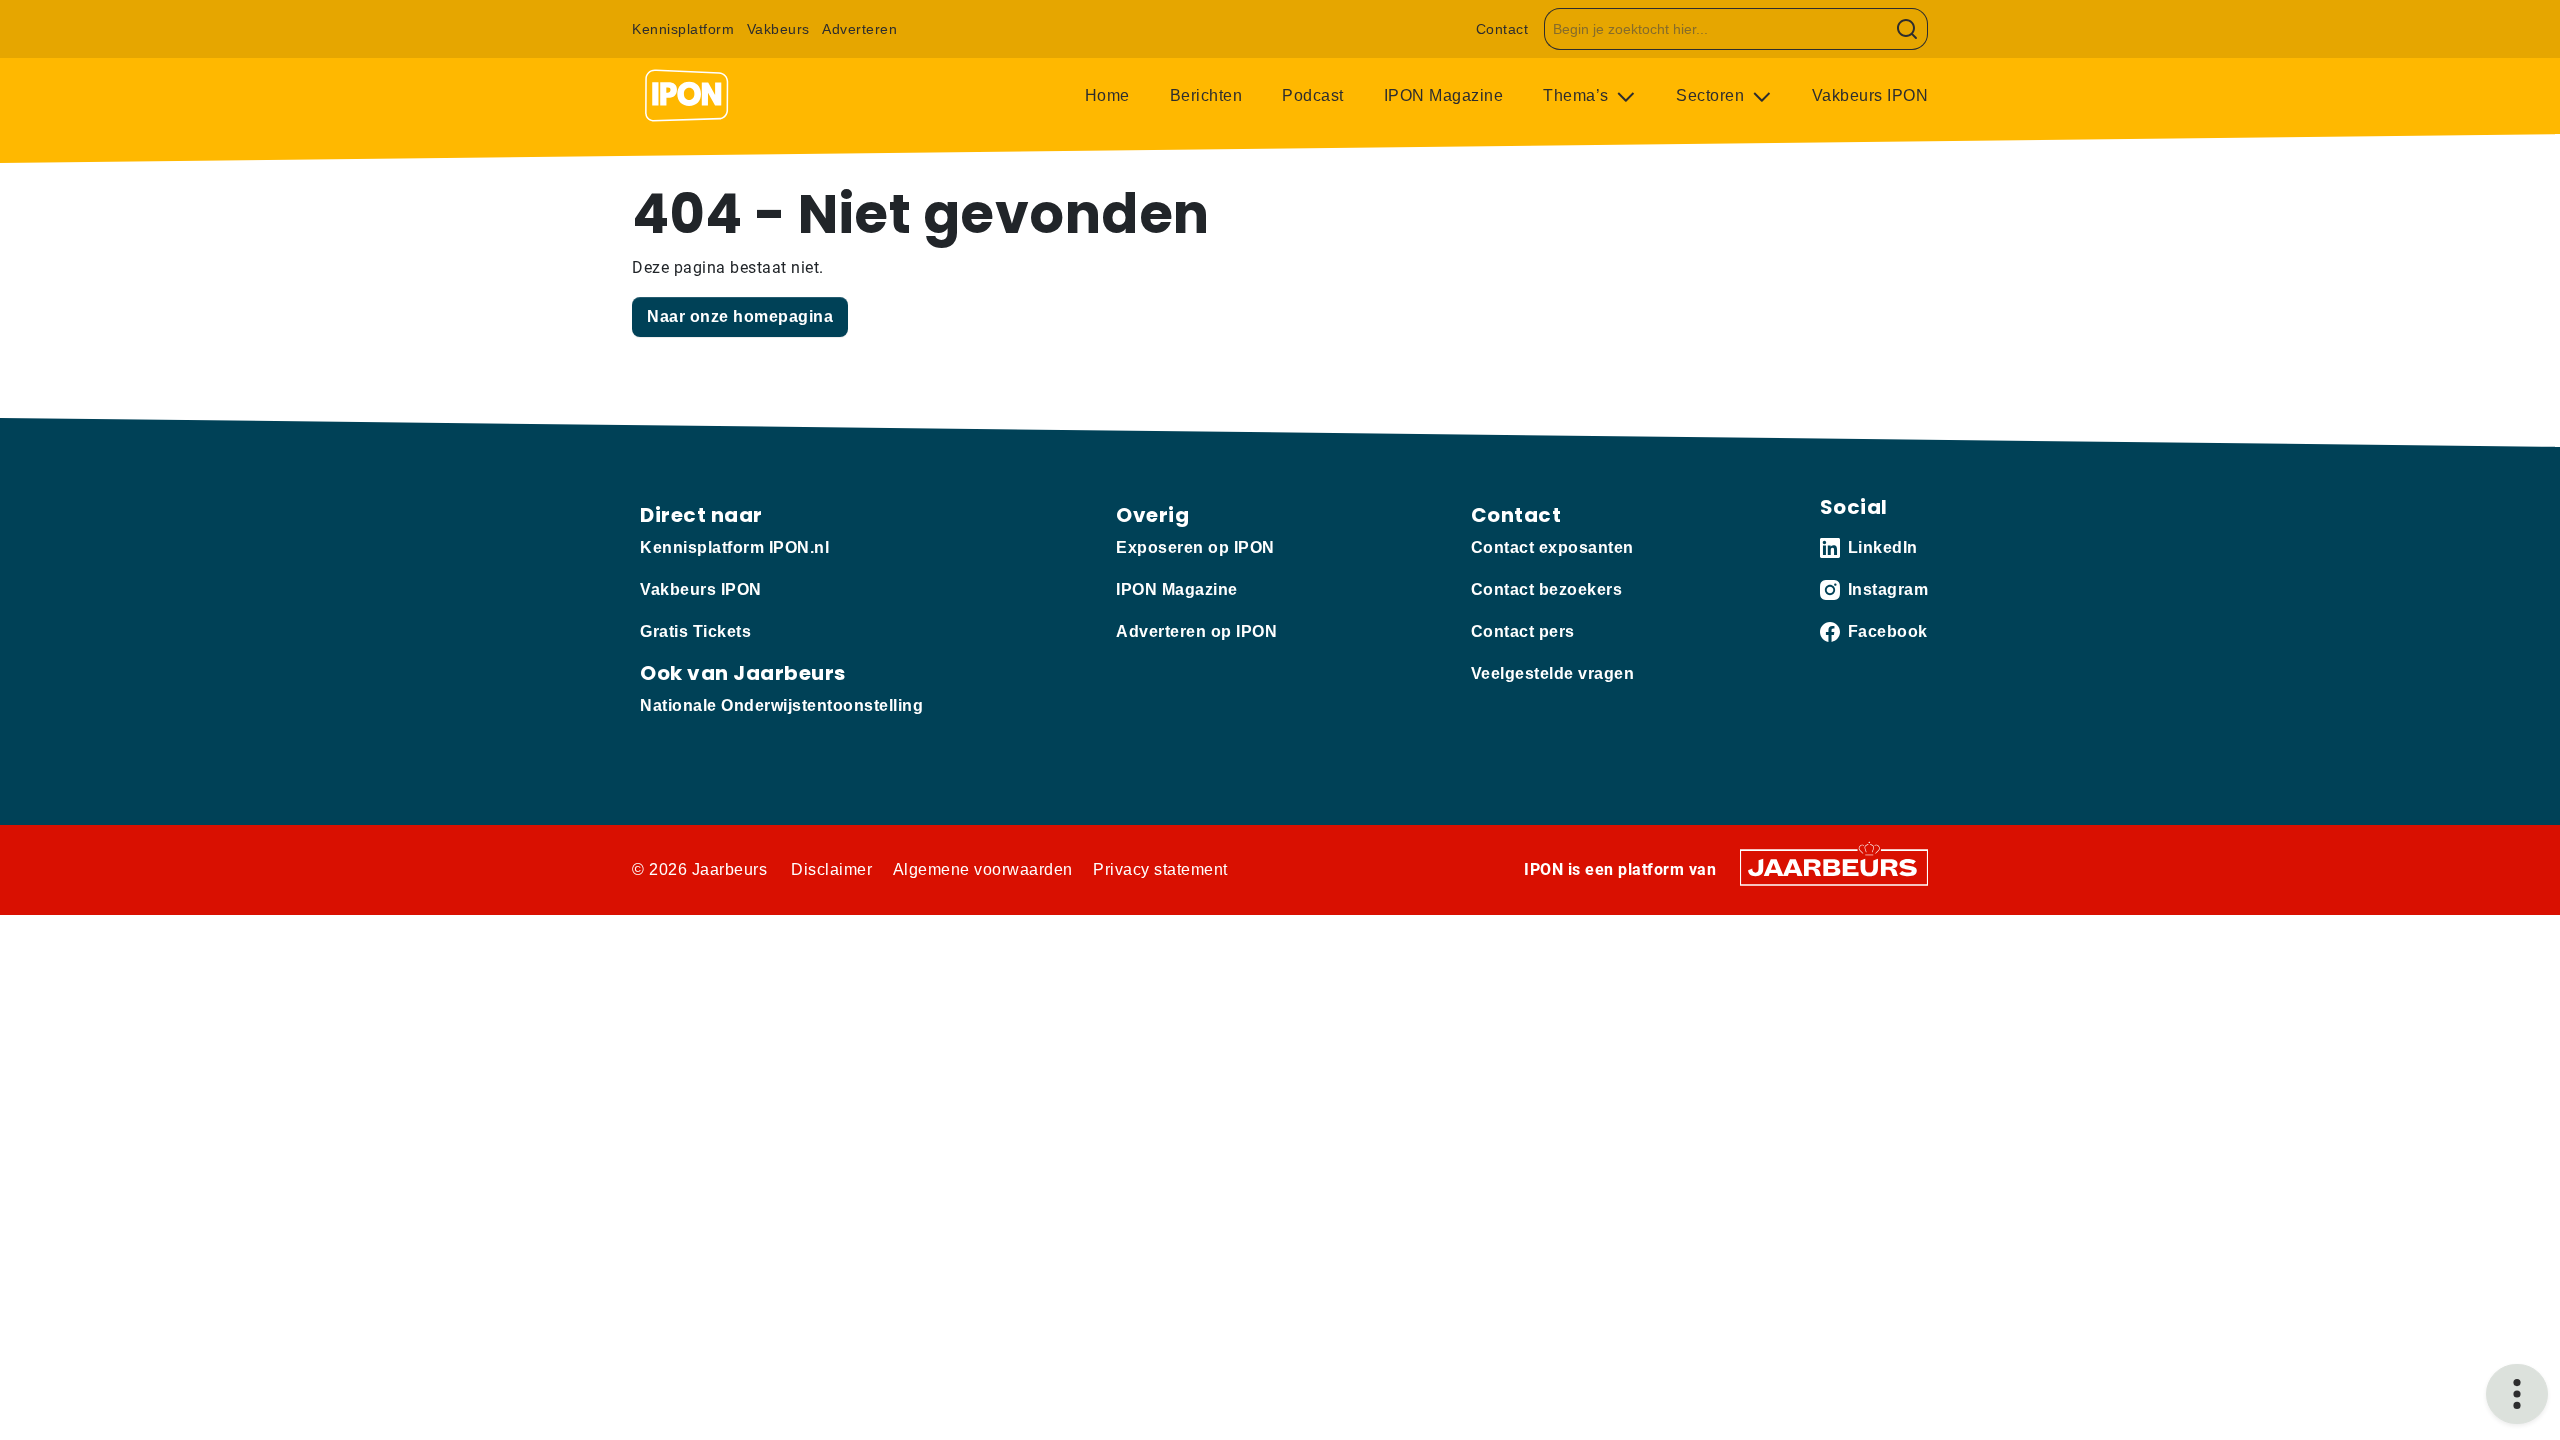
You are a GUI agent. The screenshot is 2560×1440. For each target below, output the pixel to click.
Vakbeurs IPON (1870, 95)
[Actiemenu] (2517, 1394)
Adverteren (859, 29)
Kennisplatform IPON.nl (734, 547)
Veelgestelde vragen (1553, 673)
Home (1107, 95)
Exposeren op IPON (1195, 547)
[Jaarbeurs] (1834, 866)
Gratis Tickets (695, 631)
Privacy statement (1160, 869)
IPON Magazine (1444, 95)
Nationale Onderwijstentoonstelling (781, 705)
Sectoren (1712, 95)
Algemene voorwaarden (983, 869)
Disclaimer (831, 869)
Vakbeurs (778, 29)
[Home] (687, 96)
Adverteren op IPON (1196, 631)
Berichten (1206, 95)
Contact (1502, 29)
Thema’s (1578, 95)
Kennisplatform (683, 29)
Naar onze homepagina (740, 316)
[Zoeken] (1907, 29)
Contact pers (1523, 631)
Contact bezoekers (1547, 589)
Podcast (1313, 95)
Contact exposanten (1552, 547)
